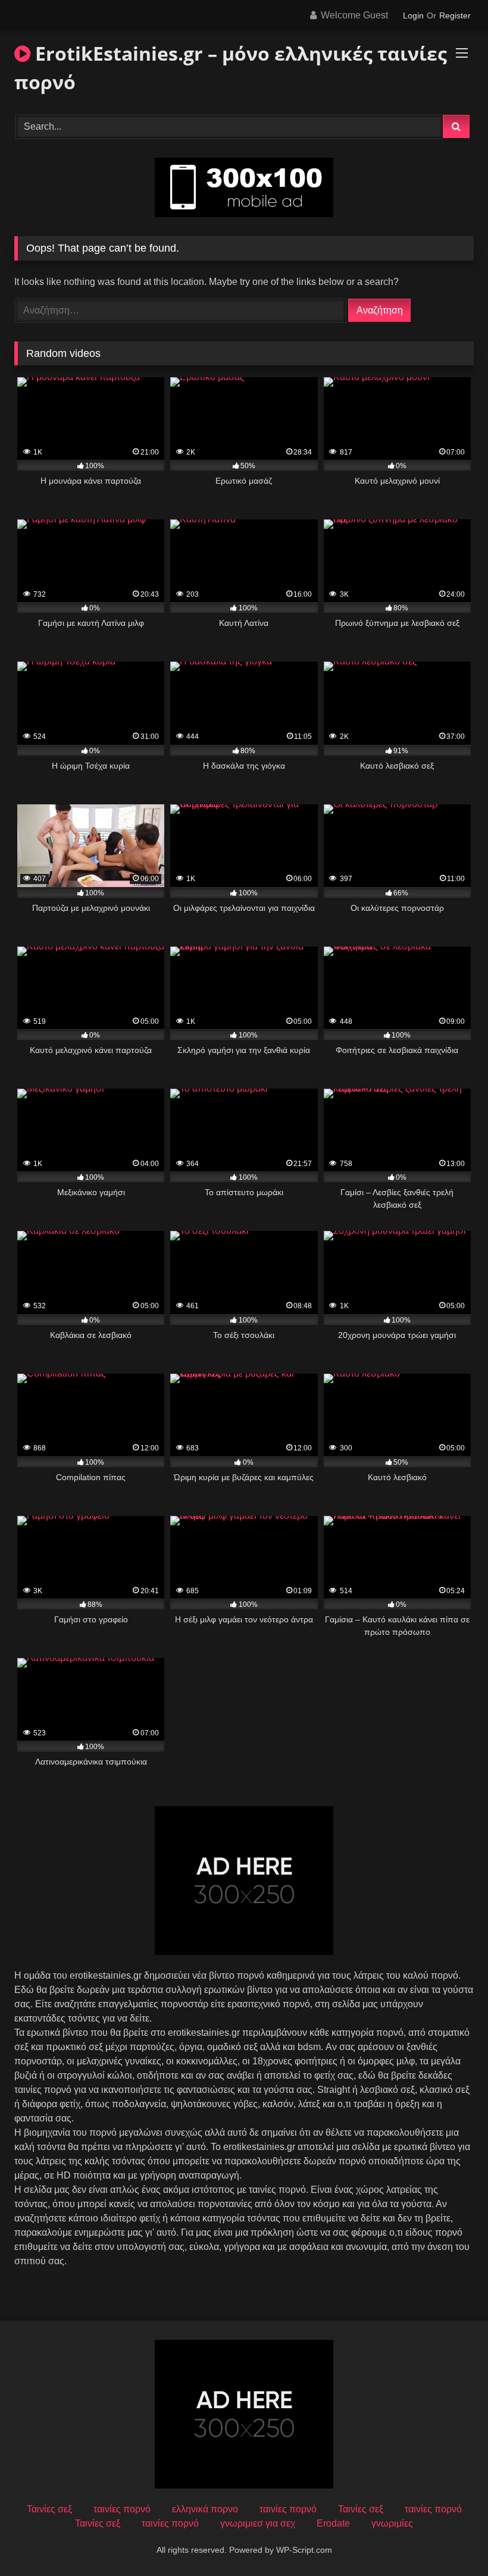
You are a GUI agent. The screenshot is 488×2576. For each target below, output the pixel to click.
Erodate (333, 2523)
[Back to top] (451, 2541)
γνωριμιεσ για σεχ (258, 2523)
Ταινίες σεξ (49, 2509)
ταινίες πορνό (122, 2509)
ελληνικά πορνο (205, 2509)
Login (413, 15)
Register (455, 15)
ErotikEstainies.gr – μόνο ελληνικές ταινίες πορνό (231, 68)
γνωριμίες (392, 2523)
